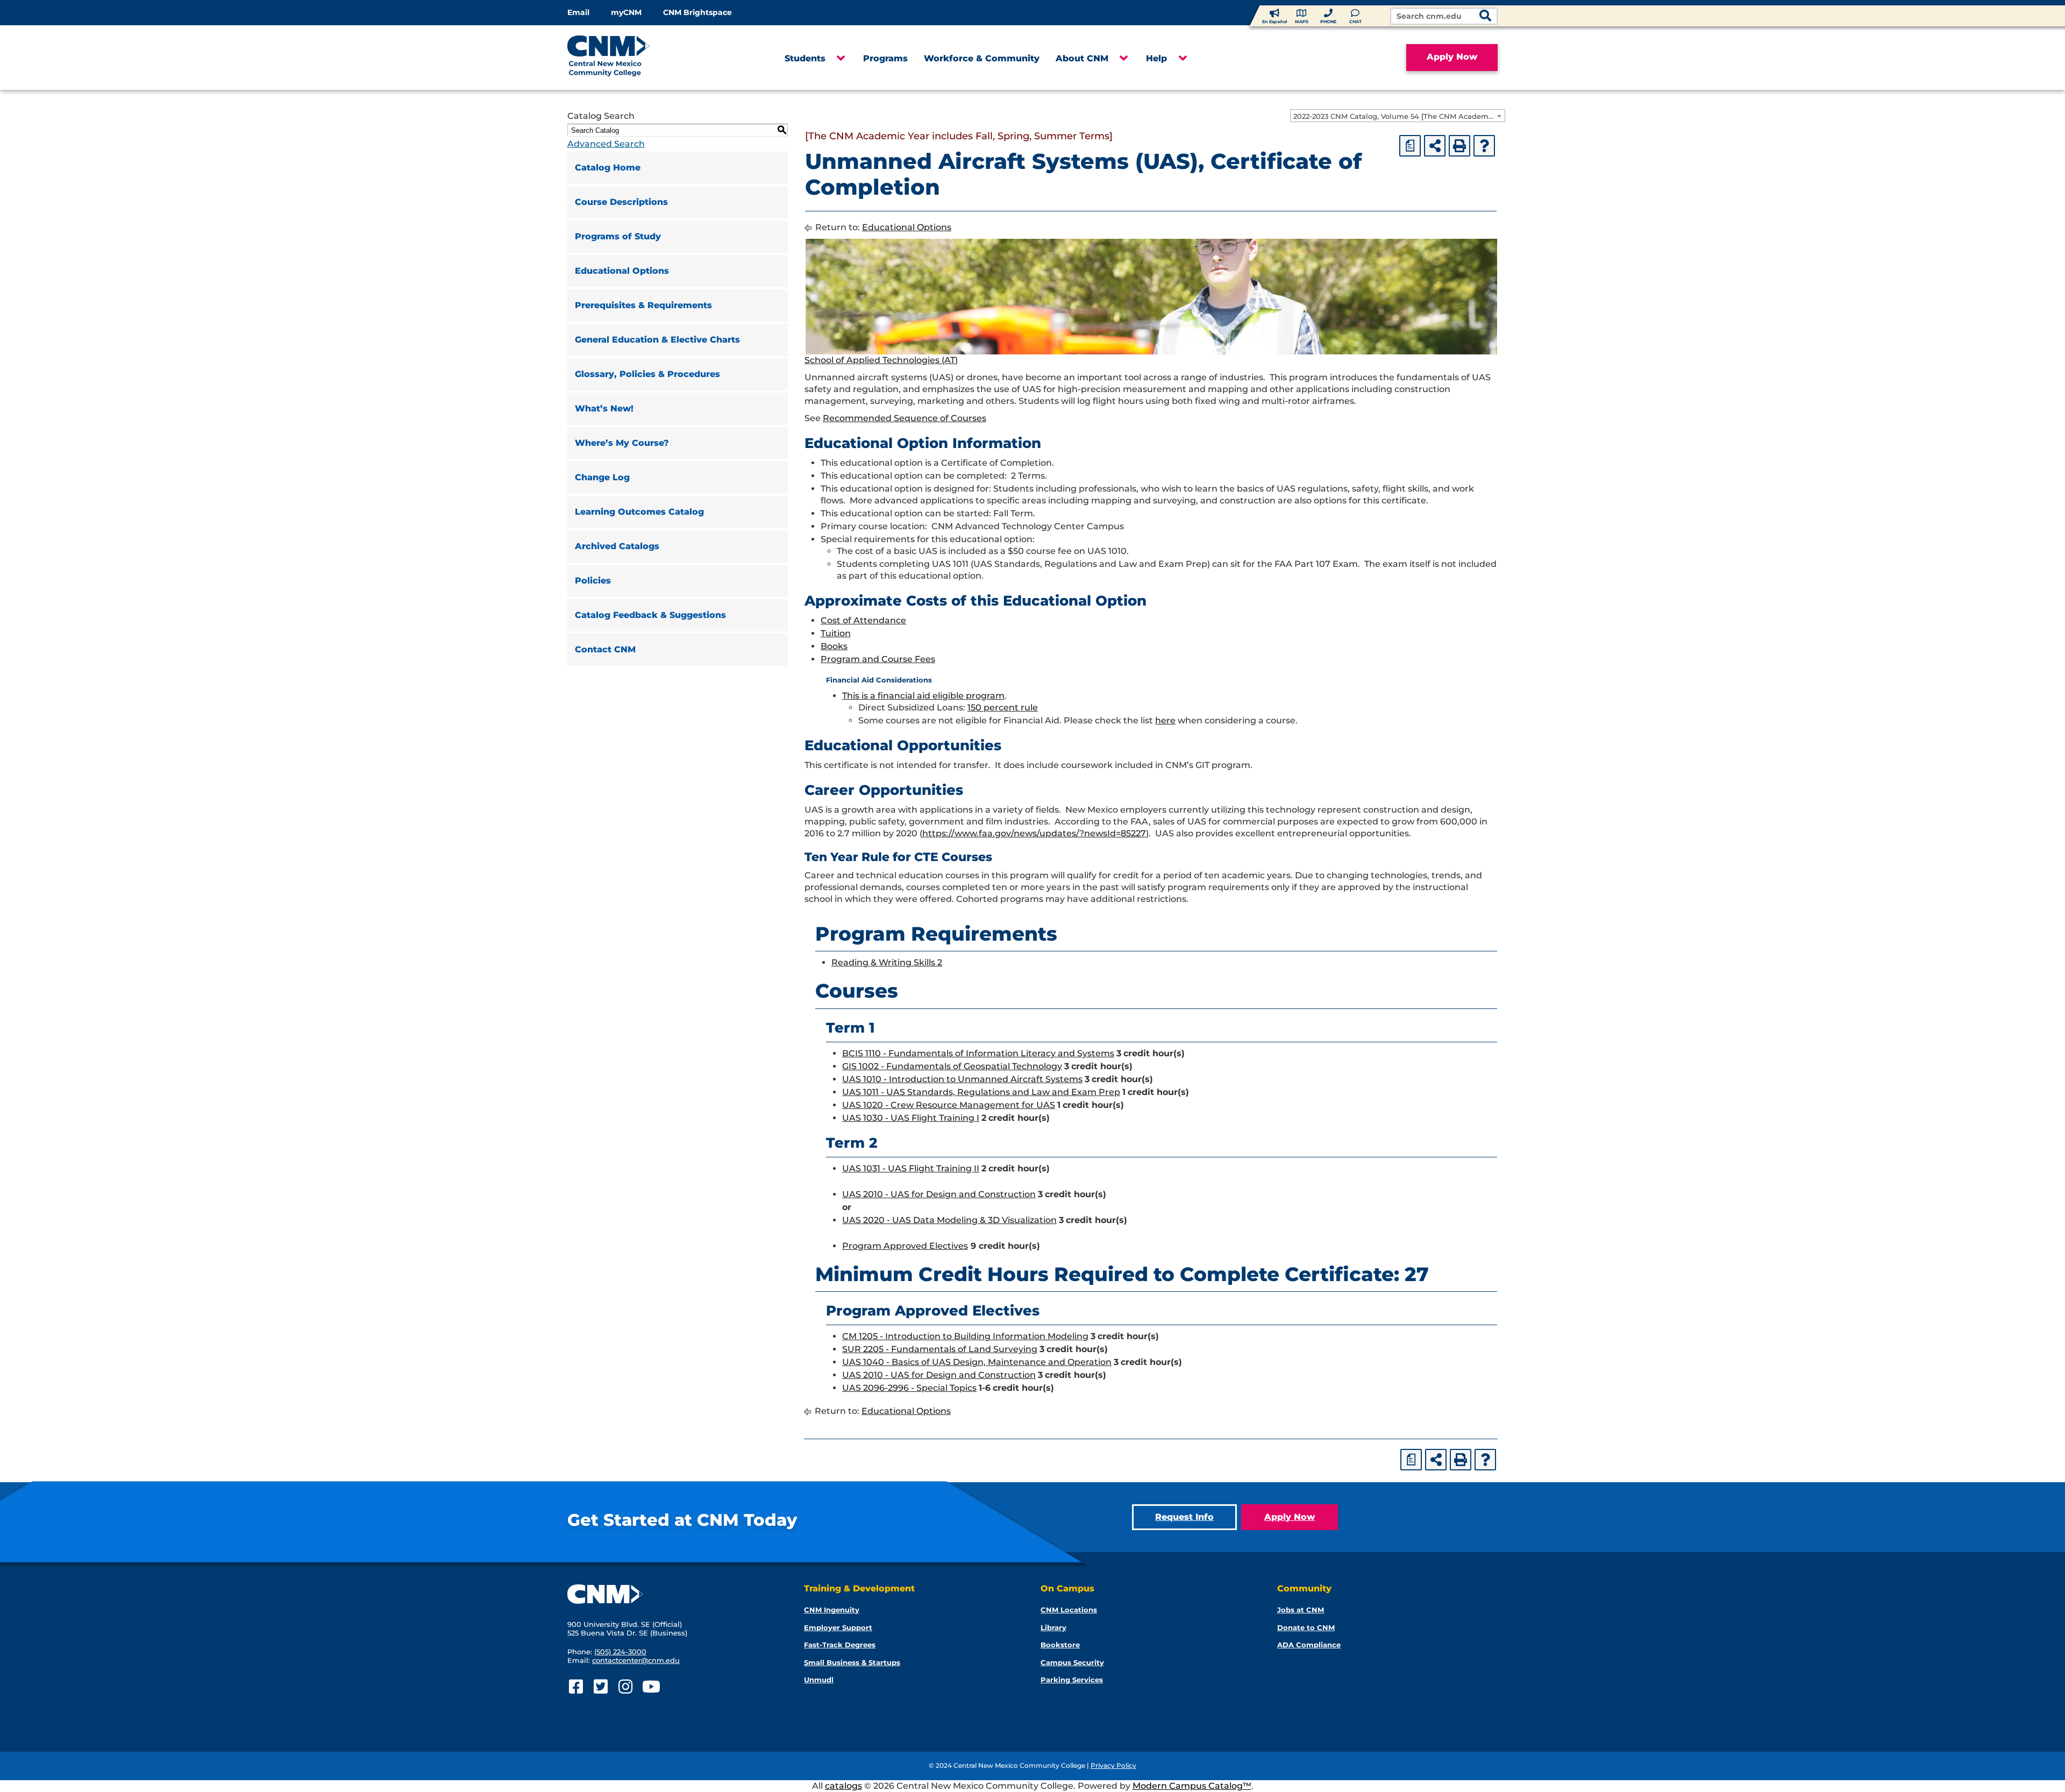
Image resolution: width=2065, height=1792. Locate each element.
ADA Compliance (1309, 1645)
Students (805, 58)
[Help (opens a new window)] (1484, 146)
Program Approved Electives (905, 1246)
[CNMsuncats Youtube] (650, 1687)
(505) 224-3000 (620, 1652)
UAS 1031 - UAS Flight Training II (911, 1168)
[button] (840, 59)
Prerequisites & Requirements (643, 305)
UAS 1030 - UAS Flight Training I (911, 1118)
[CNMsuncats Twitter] (600, 1687)
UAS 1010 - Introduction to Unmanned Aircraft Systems (962, 1079)
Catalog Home (608, 168)
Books (834, 646)
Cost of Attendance (863, 620)
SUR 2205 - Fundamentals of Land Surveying (940, 1349)
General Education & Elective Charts (657, 340)
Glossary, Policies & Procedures (647, 374)
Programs (885, 58)
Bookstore (1060, 1645)
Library (1053, 1627)
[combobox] (1398, 116)
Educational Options (622, 271)
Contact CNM (605, 649)
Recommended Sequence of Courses (905, 418)
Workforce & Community (982, 58)
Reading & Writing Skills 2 (887, 962)
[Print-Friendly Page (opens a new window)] (1459, 146)
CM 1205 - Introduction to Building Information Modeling (965, 1336)
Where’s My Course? (622, 443)
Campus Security (1072, 1662)
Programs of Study (618, 236)
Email (578, 12)
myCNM (626, 12)
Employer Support (838, 1627)
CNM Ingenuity (832, 1610)
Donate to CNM (1306, 1627)
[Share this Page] (1435, 146)
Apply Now (1452, 57)
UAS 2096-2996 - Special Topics (909, 1388)
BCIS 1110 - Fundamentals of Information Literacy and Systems (978, 1053)
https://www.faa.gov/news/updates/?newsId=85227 (1034, 833)
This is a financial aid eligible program (923, 696)
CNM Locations (1069, 1610)
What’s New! (604, 408)
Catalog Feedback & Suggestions (650, 615)
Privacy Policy (1113, 1765)
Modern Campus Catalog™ (1192, 1786)
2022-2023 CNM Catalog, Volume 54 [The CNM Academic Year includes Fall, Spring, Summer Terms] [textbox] (1399, 116)
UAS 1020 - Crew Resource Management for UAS (949, 1105)
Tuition (836, 633)
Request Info (1184, 1517)
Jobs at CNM (1301, 1610)
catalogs (843, 1786)
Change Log (602, 477)
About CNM (1082, 58)
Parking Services (1072, 1680)
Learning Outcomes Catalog (639, 512)
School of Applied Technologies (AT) (881, 360)
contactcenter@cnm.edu (636, 1660)
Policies (593, 581)
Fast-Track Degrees (840, 1645)
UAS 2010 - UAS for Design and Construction (939, 1194)
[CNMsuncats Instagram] (625, 1687)
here (1165, 720)
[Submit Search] (1485, 17)
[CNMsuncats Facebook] (576, 1687)
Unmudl (819, 1680)
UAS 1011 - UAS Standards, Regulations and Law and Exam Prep (981, 1092)
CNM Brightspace (697, 12)
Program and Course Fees (878, 659)
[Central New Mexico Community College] (629, 58)
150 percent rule (1003, 707)
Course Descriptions (621, 202)
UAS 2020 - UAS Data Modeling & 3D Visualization (949, 1220)
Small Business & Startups (852, 1662)
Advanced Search (606, 144)
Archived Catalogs (617, 546)
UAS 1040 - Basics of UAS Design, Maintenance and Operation (977, 1362)
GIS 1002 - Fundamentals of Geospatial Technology (952, 1066)
